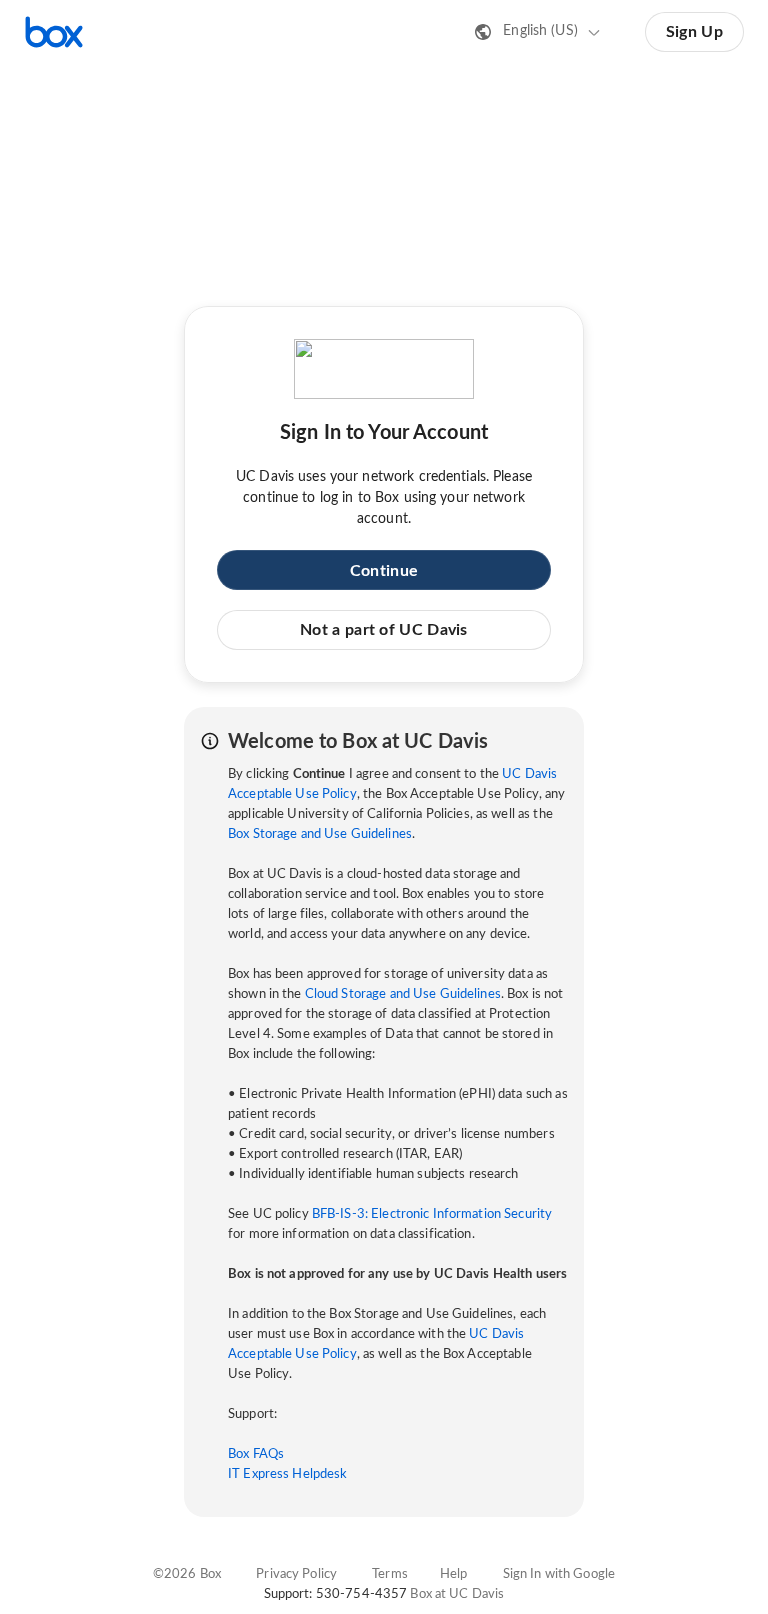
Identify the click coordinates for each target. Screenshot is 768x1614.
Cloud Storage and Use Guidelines (403, 994)
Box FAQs (256, 1454)
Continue (384, 571)
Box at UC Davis (457, 1594)
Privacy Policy (296, 1574)
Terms (390, 1574)
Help (454, 1574)
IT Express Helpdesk (287, 1474)
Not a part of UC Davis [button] (384, 630)
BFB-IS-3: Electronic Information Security (432, 1214)
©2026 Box (187, 1574)
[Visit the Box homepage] (54, 32)
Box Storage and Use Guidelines (320, 834)
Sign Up (694, 32)
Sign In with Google (559, 1574)
